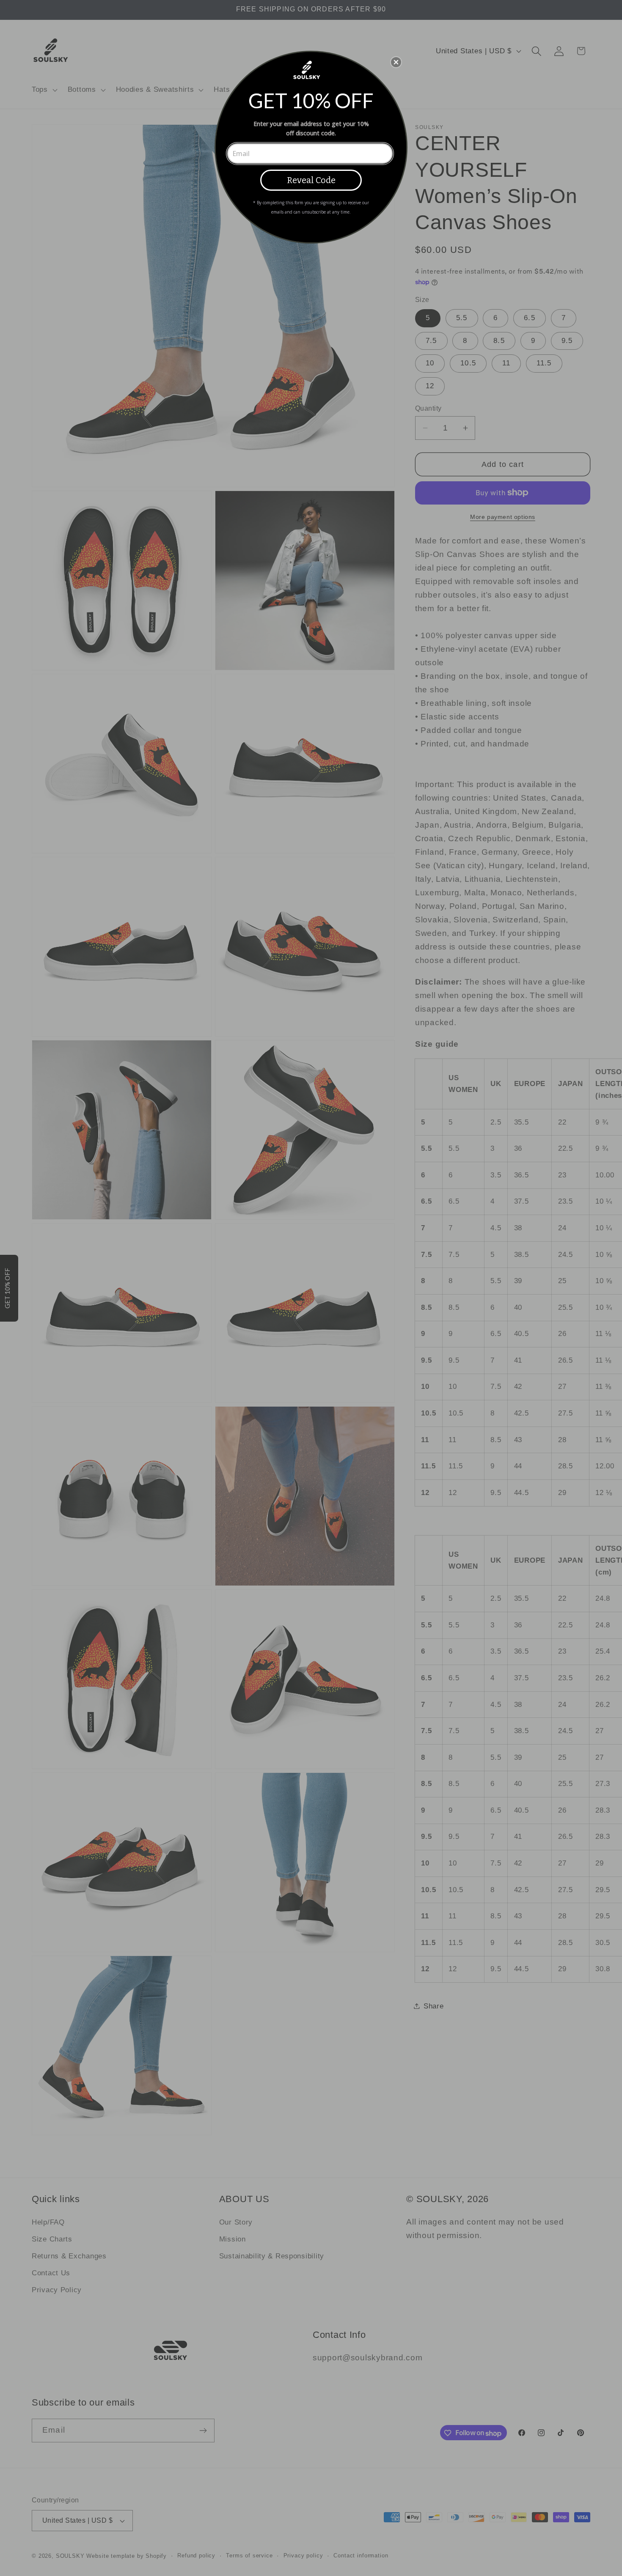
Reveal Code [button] (311, 180)
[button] (396, 62)
